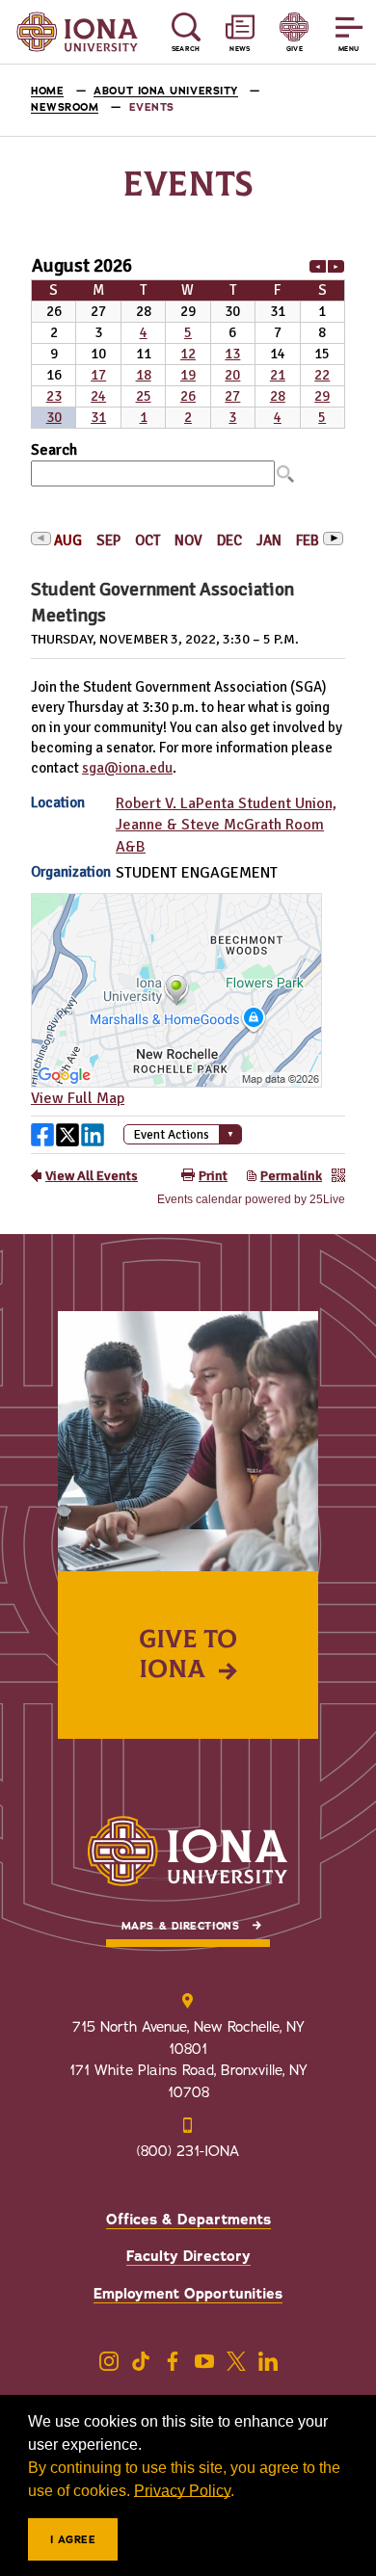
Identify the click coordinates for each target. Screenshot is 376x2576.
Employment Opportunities (188, 2294)
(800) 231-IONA (188, 2151)
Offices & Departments (188, 2220)
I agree (73, 2540)
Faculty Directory (188, 2256)
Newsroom (65, 107)
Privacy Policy (182, 2491)
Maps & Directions (180, 1926)
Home (47, 91)
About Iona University (166, 91)
